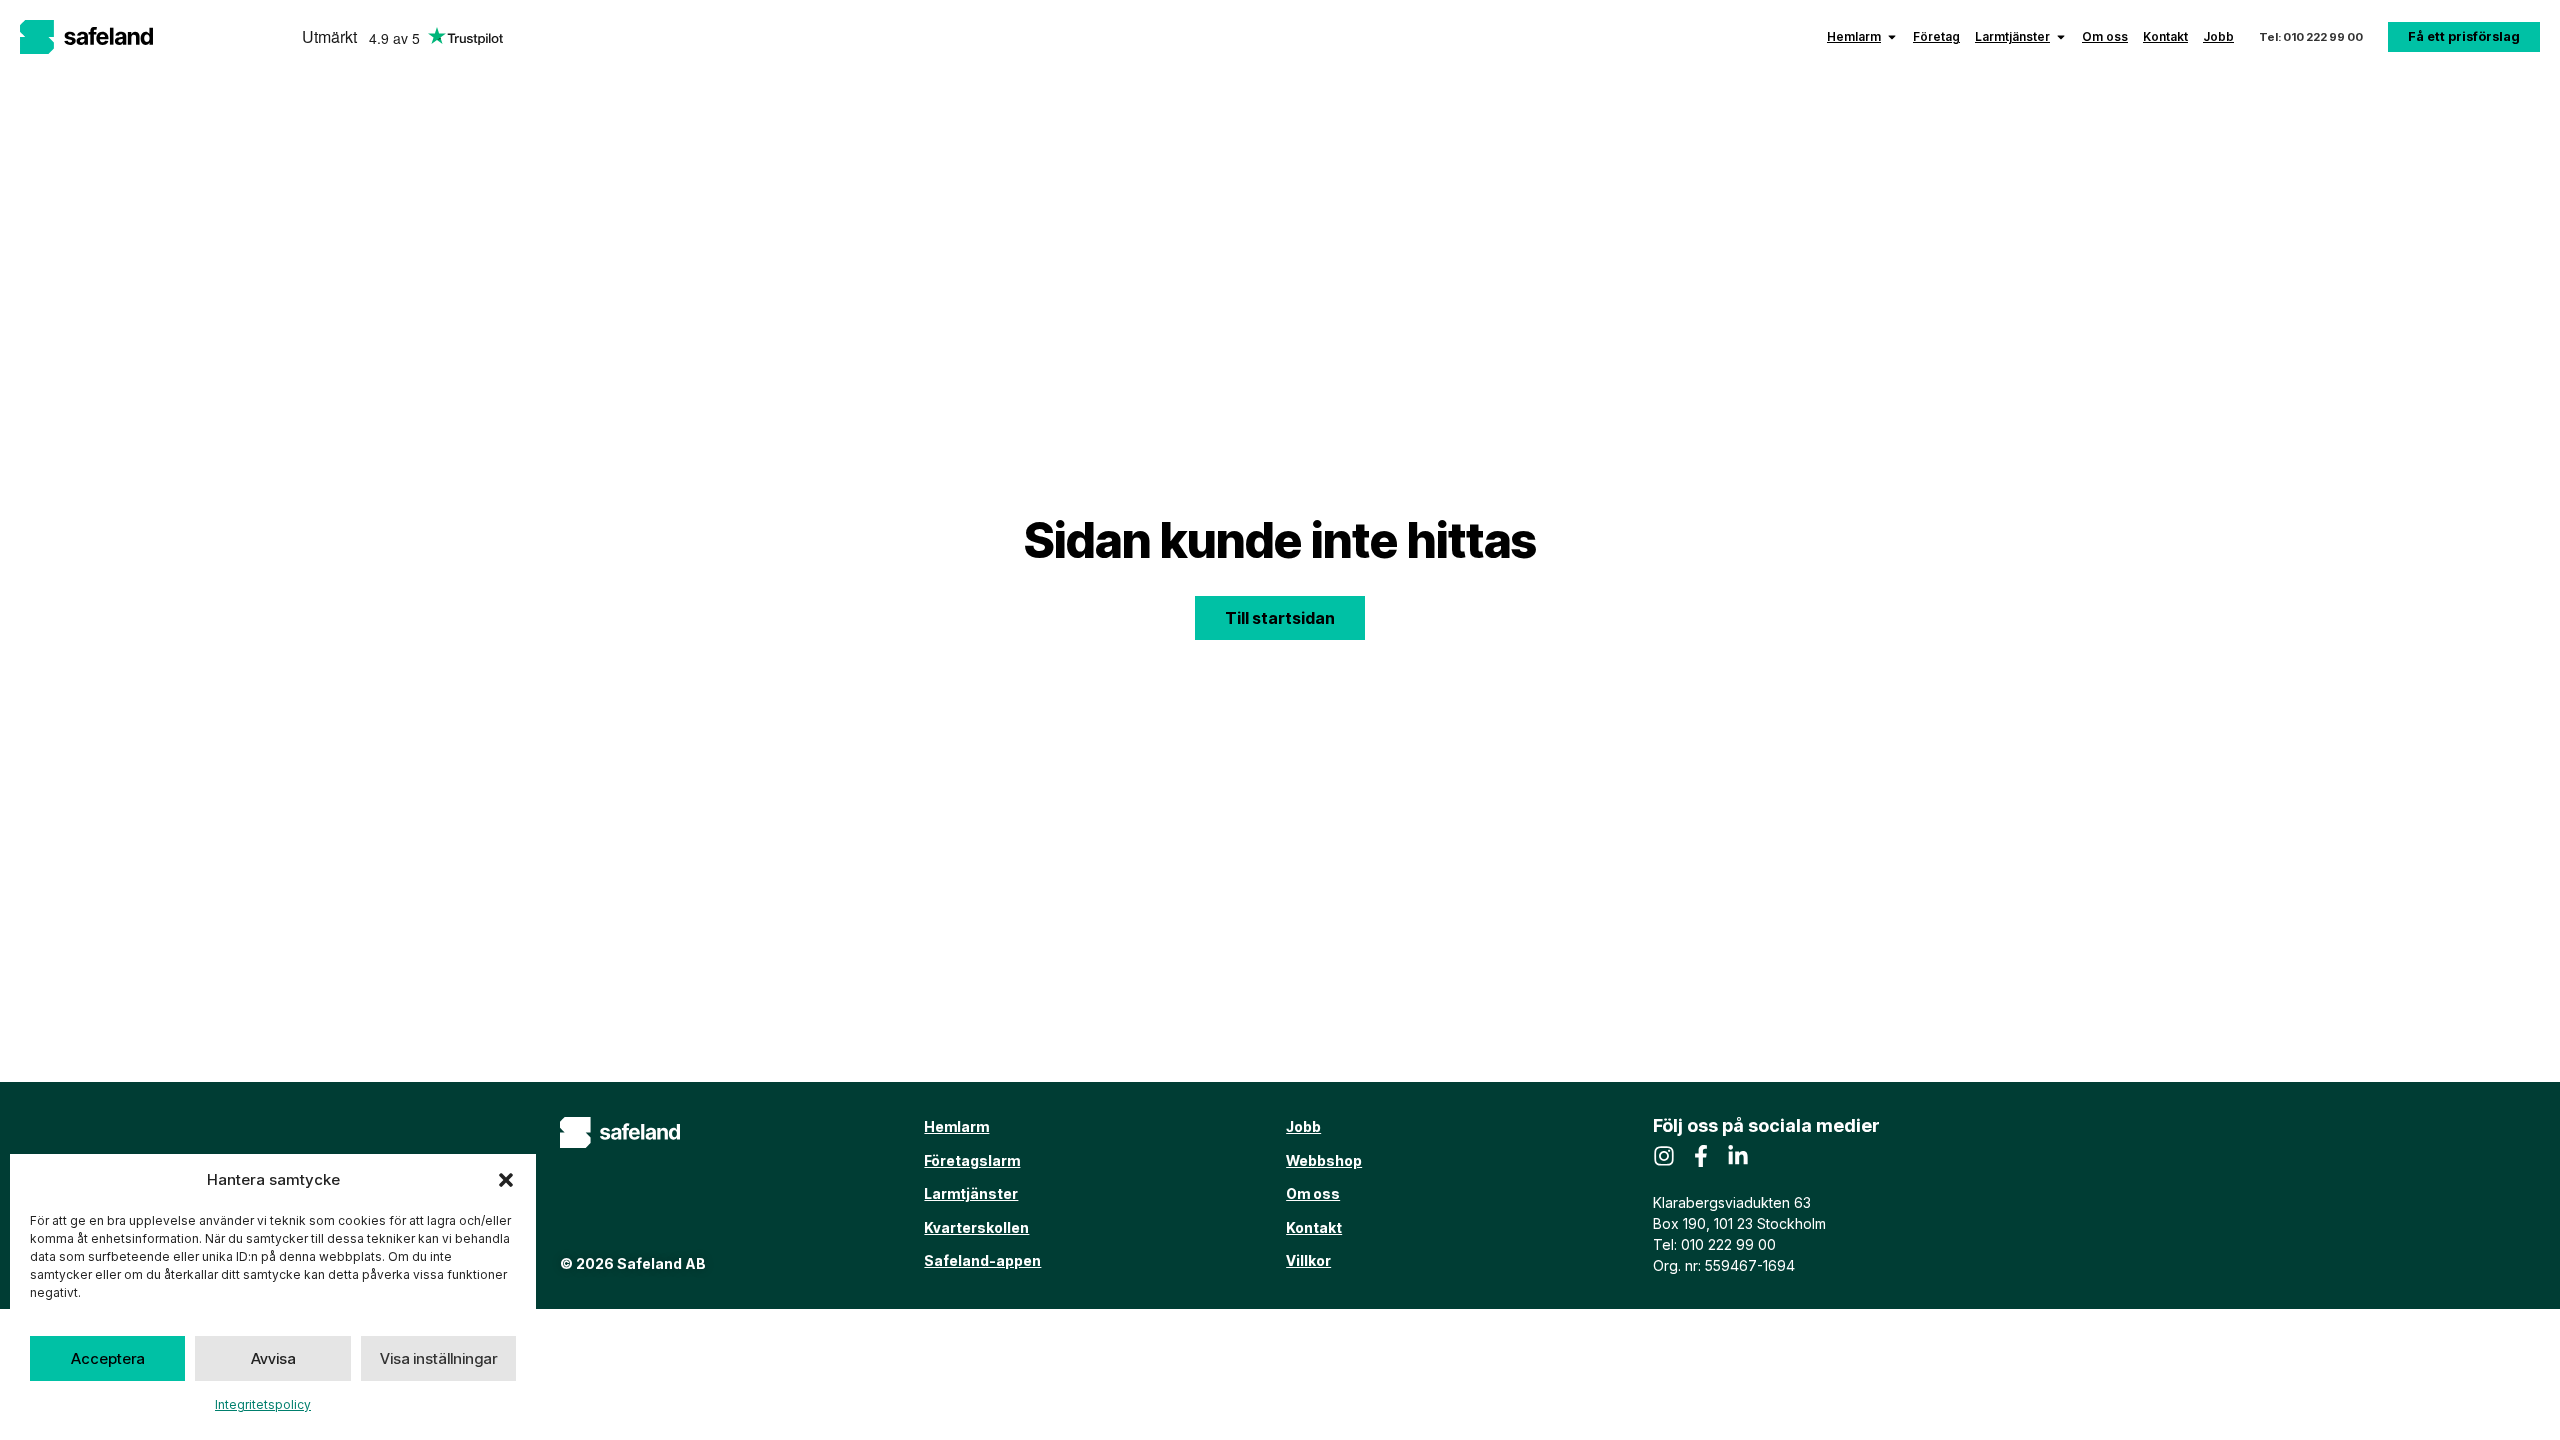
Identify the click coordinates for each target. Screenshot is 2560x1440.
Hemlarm (1854, 36)
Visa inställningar (438, 1358)
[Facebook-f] (1701, 1156)
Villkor (1308, 1260)
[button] (506, 1180)
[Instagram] (1664, 1156)
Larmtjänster (2012, 36)
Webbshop (1324, 1160)
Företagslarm (972, 1160)
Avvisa (273, 1358)
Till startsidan (1280, 618)
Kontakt (2165, 36)
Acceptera (108, 1358)
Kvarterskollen (976, 1227)
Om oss (2105, 36)
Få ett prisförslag (2464, 36)
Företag (1936, 36)
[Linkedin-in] (1738, 1156)
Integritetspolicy (263, 1404)
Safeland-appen (982, 1260)
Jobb (2218, 36)
